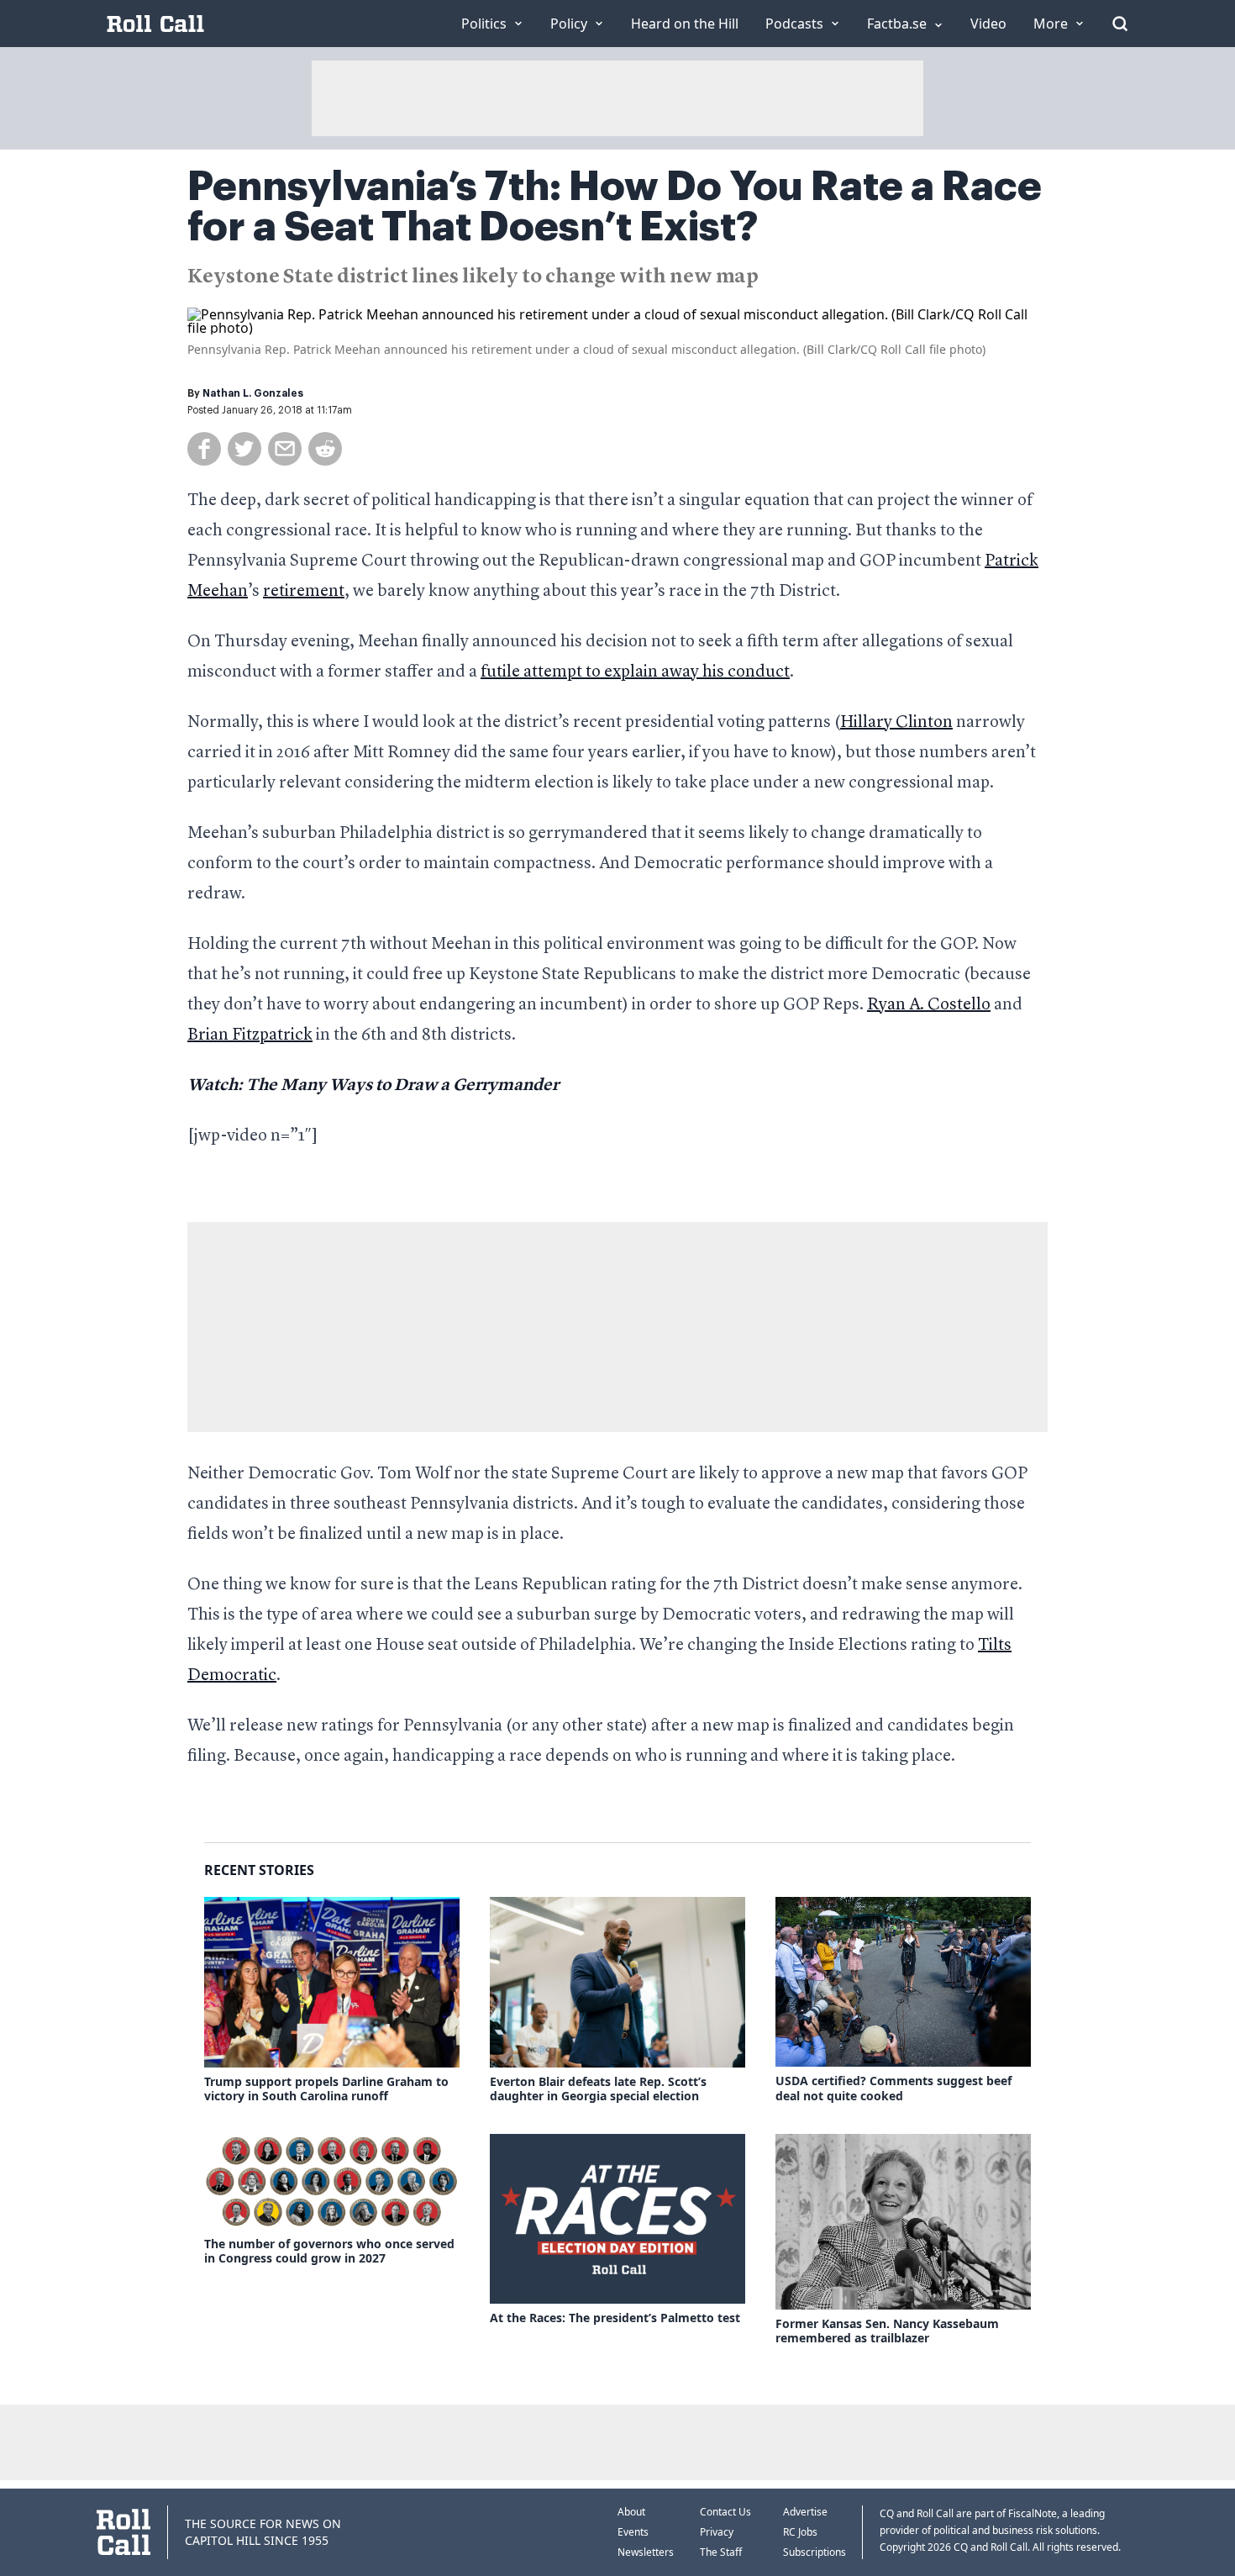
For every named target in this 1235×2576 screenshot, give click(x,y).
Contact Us (725, 2512)
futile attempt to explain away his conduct (635, 672)
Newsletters (646, 2552)
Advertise (805, 2512)
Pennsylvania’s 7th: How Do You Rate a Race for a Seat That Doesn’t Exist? (615, 207)
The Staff (721, 2552)
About (631, 2512)
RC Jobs (800, 2532)
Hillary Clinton (896, 723)
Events (633, 2532)
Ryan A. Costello (929, 1005)
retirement (304, 592)
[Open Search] (1120, 24)
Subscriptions (815, 2552)
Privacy (717, 2532)
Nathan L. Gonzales (253, 393)
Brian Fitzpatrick (250, 1035)
